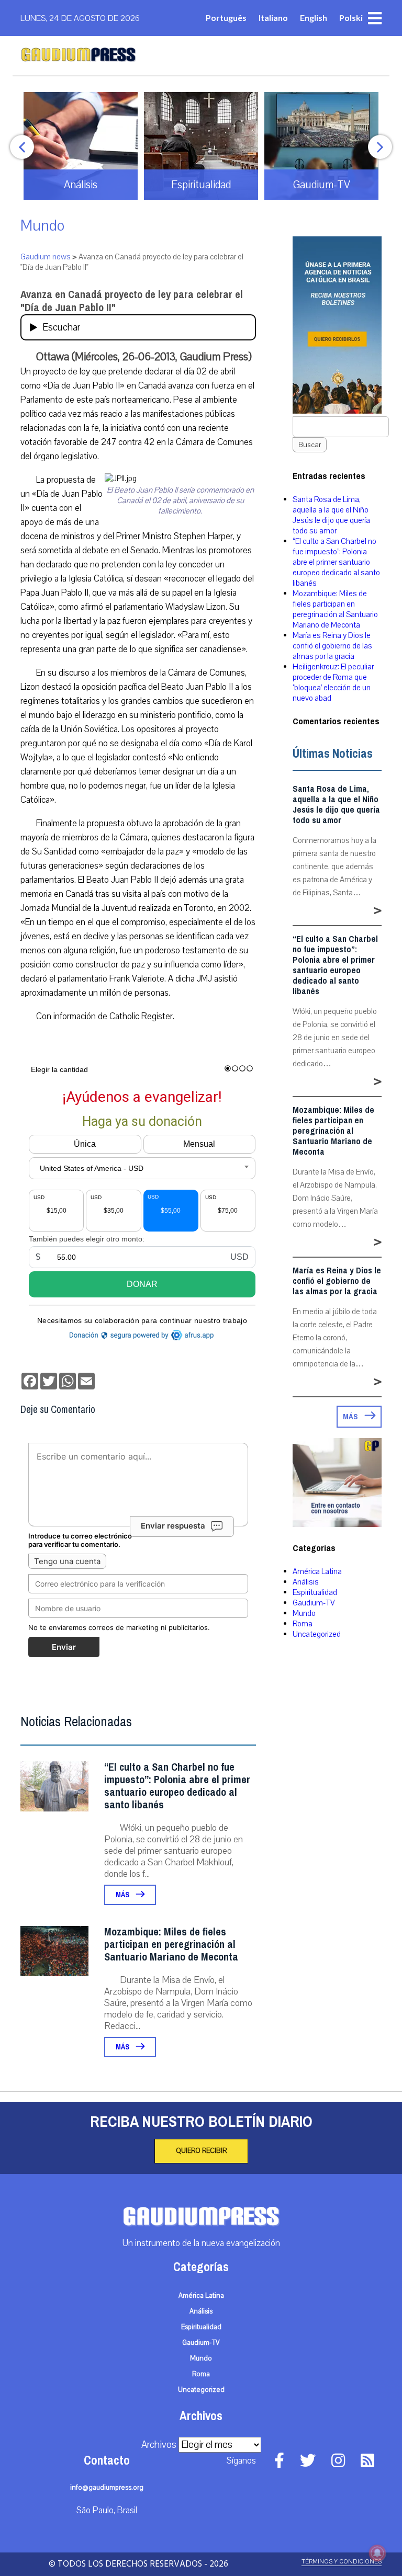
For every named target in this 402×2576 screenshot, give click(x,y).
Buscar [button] (310, 445)
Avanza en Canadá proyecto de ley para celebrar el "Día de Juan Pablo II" (132, 301)
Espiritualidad (315, 1592)
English (314, 18)
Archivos (159, 2445)
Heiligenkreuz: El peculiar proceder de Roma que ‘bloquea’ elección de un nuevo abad (333, 682)
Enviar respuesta (173, 1526)
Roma (303, 1624)
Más (123, 1895)
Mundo (42, 226)
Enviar (64, 1647)
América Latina (317, 1571)
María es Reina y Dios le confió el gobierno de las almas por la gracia (332, 646)
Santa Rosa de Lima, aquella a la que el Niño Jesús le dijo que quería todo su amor (331, 515)
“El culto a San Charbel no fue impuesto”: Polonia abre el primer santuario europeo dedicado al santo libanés (177, 1786)
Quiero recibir (201, 2151)
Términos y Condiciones (342, 2562)
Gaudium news (46, 257)
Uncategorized (317, 1634)
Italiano (273, 18)
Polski (351, 18)
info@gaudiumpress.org (107, 2488)
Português (226, 18)
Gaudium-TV (314, 1603)
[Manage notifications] (377, 2553)
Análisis (306, 1582)
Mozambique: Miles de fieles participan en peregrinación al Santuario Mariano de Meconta (171, 1945)
